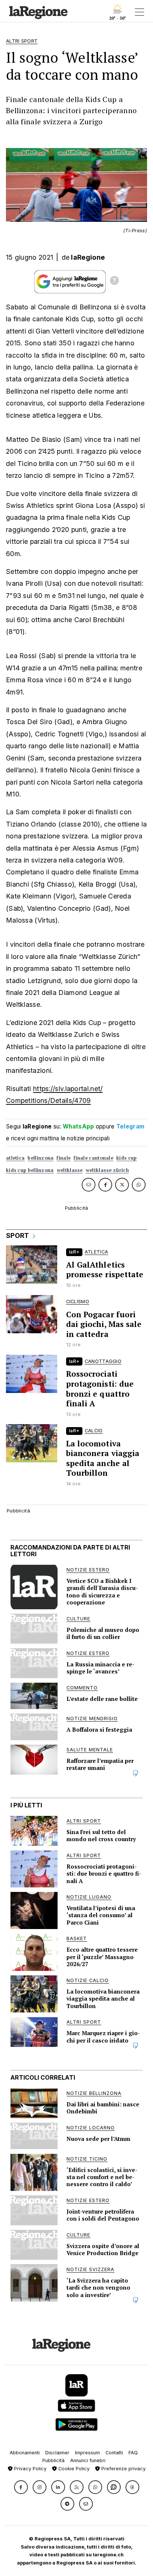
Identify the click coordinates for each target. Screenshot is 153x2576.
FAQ (133, 2453)
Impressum (87, 2453)
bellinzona (40, 1158)
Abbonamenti (25, 2453)
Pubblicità (53, 2460)
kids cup (126, 1158)
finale (64, 1158)
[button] (21, 2487)
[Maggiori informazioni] (114, 282)
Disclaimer (57, 2453)
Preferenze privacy (123, 2469)
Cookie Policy (73, 2469)
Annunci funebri (88, 2460)
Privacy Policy (30, 2469)
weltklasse (70, 1170)
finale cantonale (93, 1158)
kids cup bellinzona (30, 1170)
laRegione (88, 257)
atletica (15, 1158)
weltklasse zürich (107, 1170)
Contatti (114, 2453)
